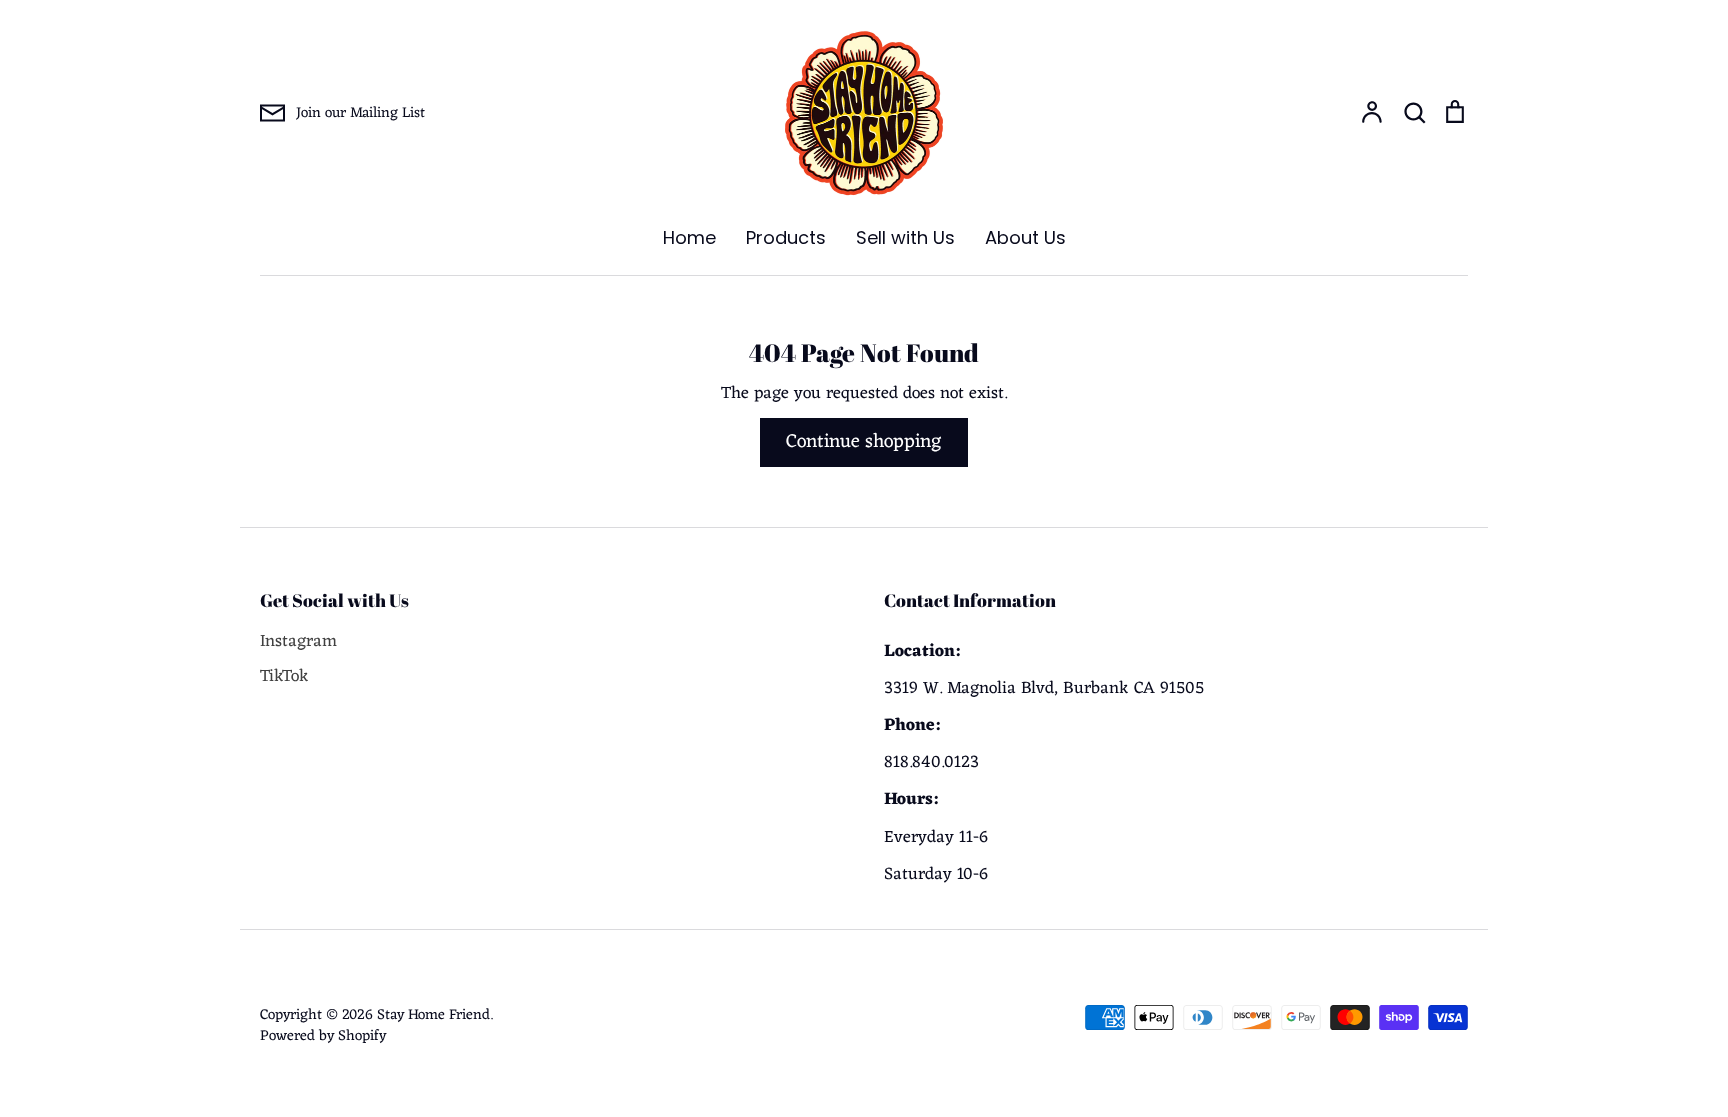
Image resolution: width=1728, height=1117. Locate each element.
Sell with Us (905, 237)
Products (786, 237)
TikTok (284, 677)
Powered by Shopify (323, 1036)
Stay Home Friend (433, 1015)
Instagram (298, 642)
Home (689, 237)
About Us (1025, 237)
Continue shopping (864, 442)
